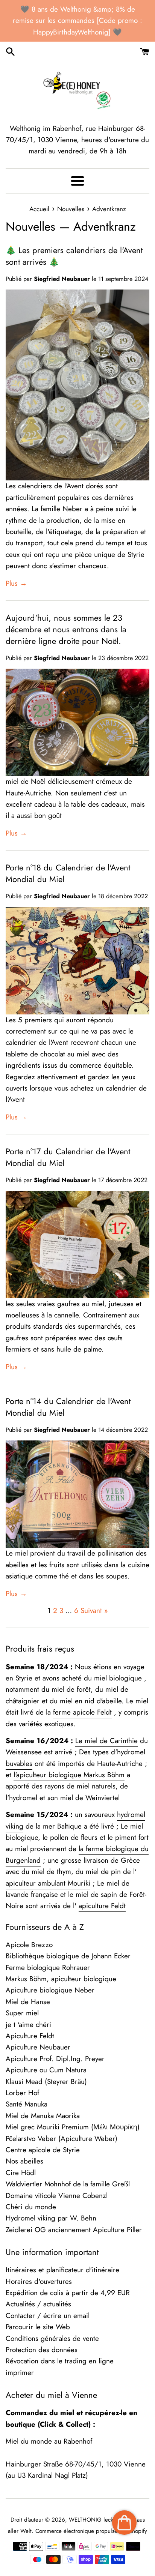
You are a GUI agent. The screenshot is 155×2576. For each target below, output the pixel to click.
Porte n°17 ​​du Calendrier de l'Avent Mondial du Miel (68, 1157)
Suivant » (94, 1611)
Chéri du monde (31, 2207)
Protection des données (42, 2350)
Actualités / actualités (38, 2304)
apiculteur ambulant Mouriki (48, 1883)
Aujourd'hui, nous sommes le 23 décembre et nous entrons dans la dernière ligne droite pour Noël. (66, 629)
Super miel (22, 2013)
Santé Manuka (27, 2104)
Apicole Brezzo (29, 1945)
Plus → (16, 583)
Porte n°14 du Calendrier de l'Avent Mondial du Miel (68, 1407)
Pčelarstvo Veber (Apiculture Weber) (62, 2139)
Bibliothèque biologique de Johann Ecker (68, 1956)
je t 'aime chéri (28, 2025)
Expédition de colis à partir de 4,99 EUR (68, 2293)
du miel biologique (113, 1678)
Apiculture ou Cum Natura (46, 2070)
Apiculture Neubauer (38, 2047)
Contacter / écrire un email (48, 2316)
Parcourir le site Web (38, 2327)
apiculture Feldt (102, 1906)
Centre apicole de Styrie (43, 2150)
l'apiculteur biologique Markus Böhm (69, 1775)
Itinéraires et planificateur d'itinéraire (62, 2270)
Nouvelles (30, 227)
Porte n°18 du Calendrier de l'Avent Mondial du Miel (68, 873)
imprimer (20, 2373)
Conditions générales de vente (52, 2338)
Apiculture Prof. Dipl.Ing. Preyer (55, 2059)
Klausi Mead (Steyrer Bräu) (46, 2082)
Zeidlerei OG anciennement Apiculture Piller (74, 2230)
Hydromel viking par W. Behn (51, 2218)
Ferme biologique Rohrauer (48, 1968)
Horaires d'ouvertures (39, 2281)
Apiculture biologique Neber (50, 1990)
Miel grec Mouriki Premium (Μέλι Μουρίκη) (73, 2127)
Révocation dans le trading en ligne (60, 2361)
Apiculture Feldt (30, 2036)
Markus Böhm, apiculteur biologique (61, 1979)
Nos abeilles (24, 2161)
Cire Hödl (21, 2173)
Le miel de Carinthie (106, 1741)
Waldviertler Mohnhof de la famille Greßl (68, 2184)
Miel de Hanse (28, 2002)
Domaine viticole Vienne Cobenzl (57, 2196)
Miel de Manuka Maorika (43, 2116)
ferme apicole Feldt (82, 1712)
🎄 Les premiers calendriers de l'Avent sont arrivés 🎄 (74, 256)
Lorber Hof (22, 2093)
